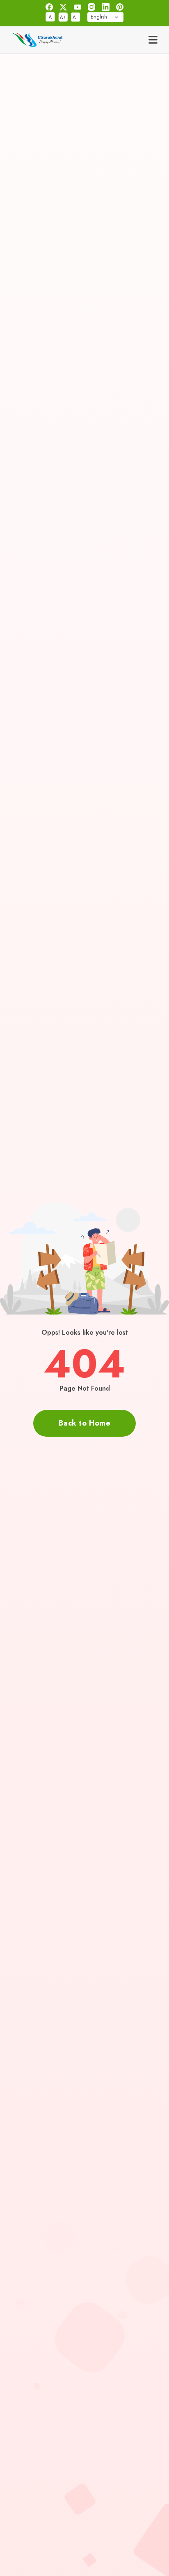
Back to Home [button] (84, 1423)
